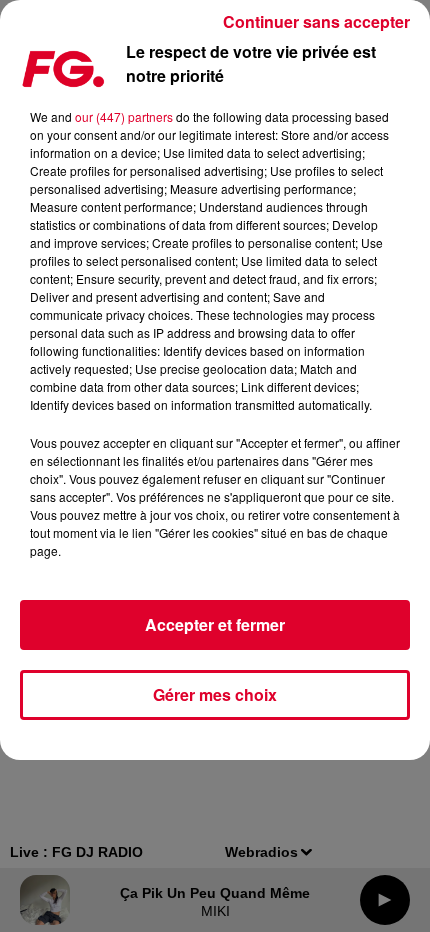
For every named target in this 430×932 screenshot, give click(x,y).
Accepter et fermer (215, 624)
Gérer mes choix (215, 694)
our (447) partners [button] (124, 116)
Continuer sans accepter (316, 21)
